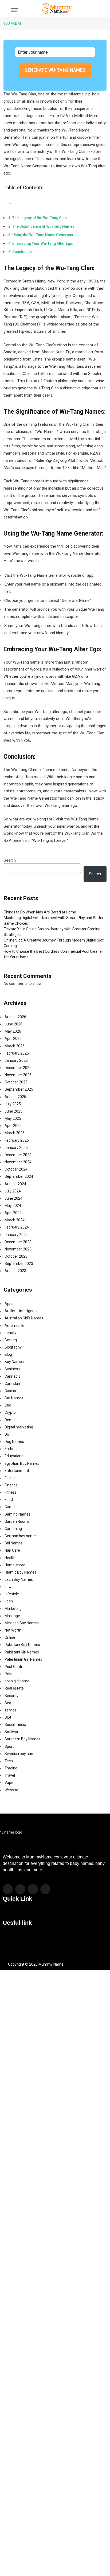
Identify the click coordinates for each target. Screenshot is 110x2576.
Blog (8, 1354)
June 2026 (13, 1024)
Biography (13, 1347)
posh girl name (17, 1681)
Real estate (14, 1688)
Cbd (8, 1405)
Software (13, 1732)
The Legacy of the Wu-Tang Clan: (40, 218)
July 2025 (13, 1104)
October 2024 (16, 1169)
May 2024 (13, 1206)
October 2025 (16, 1082)
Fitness (11, 1492)
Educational (14, 1456)
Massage (12, 1616)
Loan (9, 1601)
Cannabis (12, 1376)
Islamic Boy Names (20, 1572)
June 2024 (13, 1198)
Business (12, 1369)
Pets (8, 1674)
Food (9, 1500)
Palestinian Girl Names (23, 1659)
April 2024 (13, 1213)
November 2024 (18, 1162)
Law (8, 1587)
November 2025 (18, 1075)
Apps (9, 1304)
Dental (10, 1420)
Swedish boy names (21, 1754)
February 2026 (17, 1053)
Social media (15, 1725)
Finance (11, 1485)
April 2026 (13, 1039)
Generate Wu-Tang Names (55, 70)
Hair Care (12, 1550)
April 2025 (13, 1126)
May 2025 (13, 1118)
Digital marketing (19, 1427)
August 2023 (15, 1271)
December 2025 (18, 1068)
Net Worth (13, 1630)
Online (10, 1637)
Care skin (12, 1384)
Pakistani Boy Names (22, 1645)
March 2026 (15, 1046)
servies (11, 1710)
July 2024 (13, 1191)
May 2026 (13, 1031)
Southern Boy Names (22, 1739)
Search (10, 860)
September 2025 (19, 1089)
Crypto (10, 1412)
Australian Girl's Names (24, 1318)
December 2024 (18, 1155)
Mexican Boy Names (22, 1623)
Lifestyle (12, 1594)
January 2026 (16, 1060)
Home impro (15, 1565)
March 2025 (15, 1133)
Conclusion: (23, 252)
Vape (9, 1783)
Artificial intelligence (21, 1311)
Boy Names (14, 1362)
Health (10, 1558)
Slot (8, 1717)
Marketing (13, 1609)
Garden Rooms (17, 1521)
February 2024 (17, 1227)
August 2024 (15, 1184)
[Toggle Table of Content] (7, 203)
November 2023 (18, 1249)
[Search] (96, 9)
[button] (55, 1913)
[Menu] (15, 10)
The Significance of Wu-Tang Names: (44, 226)
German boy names (21, 1536)
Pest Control (15, 1667)
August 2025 (15, 1097)
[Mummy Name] (56, 9)
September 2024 (19, 1176)
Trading (11, 1768)
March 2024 (15, 1220)
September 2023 (19, 1264)
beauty (10, 1333)
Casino (10, 1391)
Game (10, 1507)
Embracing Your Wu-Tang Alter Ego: (43, 243)
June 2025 (13, 1111)
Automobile (14, 1326)
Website (11, 1790)
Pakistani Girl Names (22, 1652)
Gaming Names (17, 1514)
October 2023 (16, 1256)
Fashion (11, 1478)
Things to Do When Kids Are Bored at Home (40, 912)
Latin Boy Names (19, 1579)
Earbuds (11, 1449)
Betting (11, 1340)
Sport (9, 1746)
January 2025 (16, 1148)
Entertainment (17, 1471)
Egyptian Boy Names (22, 1463)
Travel (10, 1775)
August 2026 (15, 1017)
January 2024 (16, 1235)
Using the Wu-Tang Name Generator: (44, 235)
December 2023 (18, 1242)
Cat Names (14, 1398)
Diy (7, 1434)
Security (11, 1696)
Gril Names (14, 1543)
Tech (9, 1761)
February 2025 (17, 1140)
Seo (8, 1703)
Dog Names (14, 1442)
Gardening (13, 1529)
